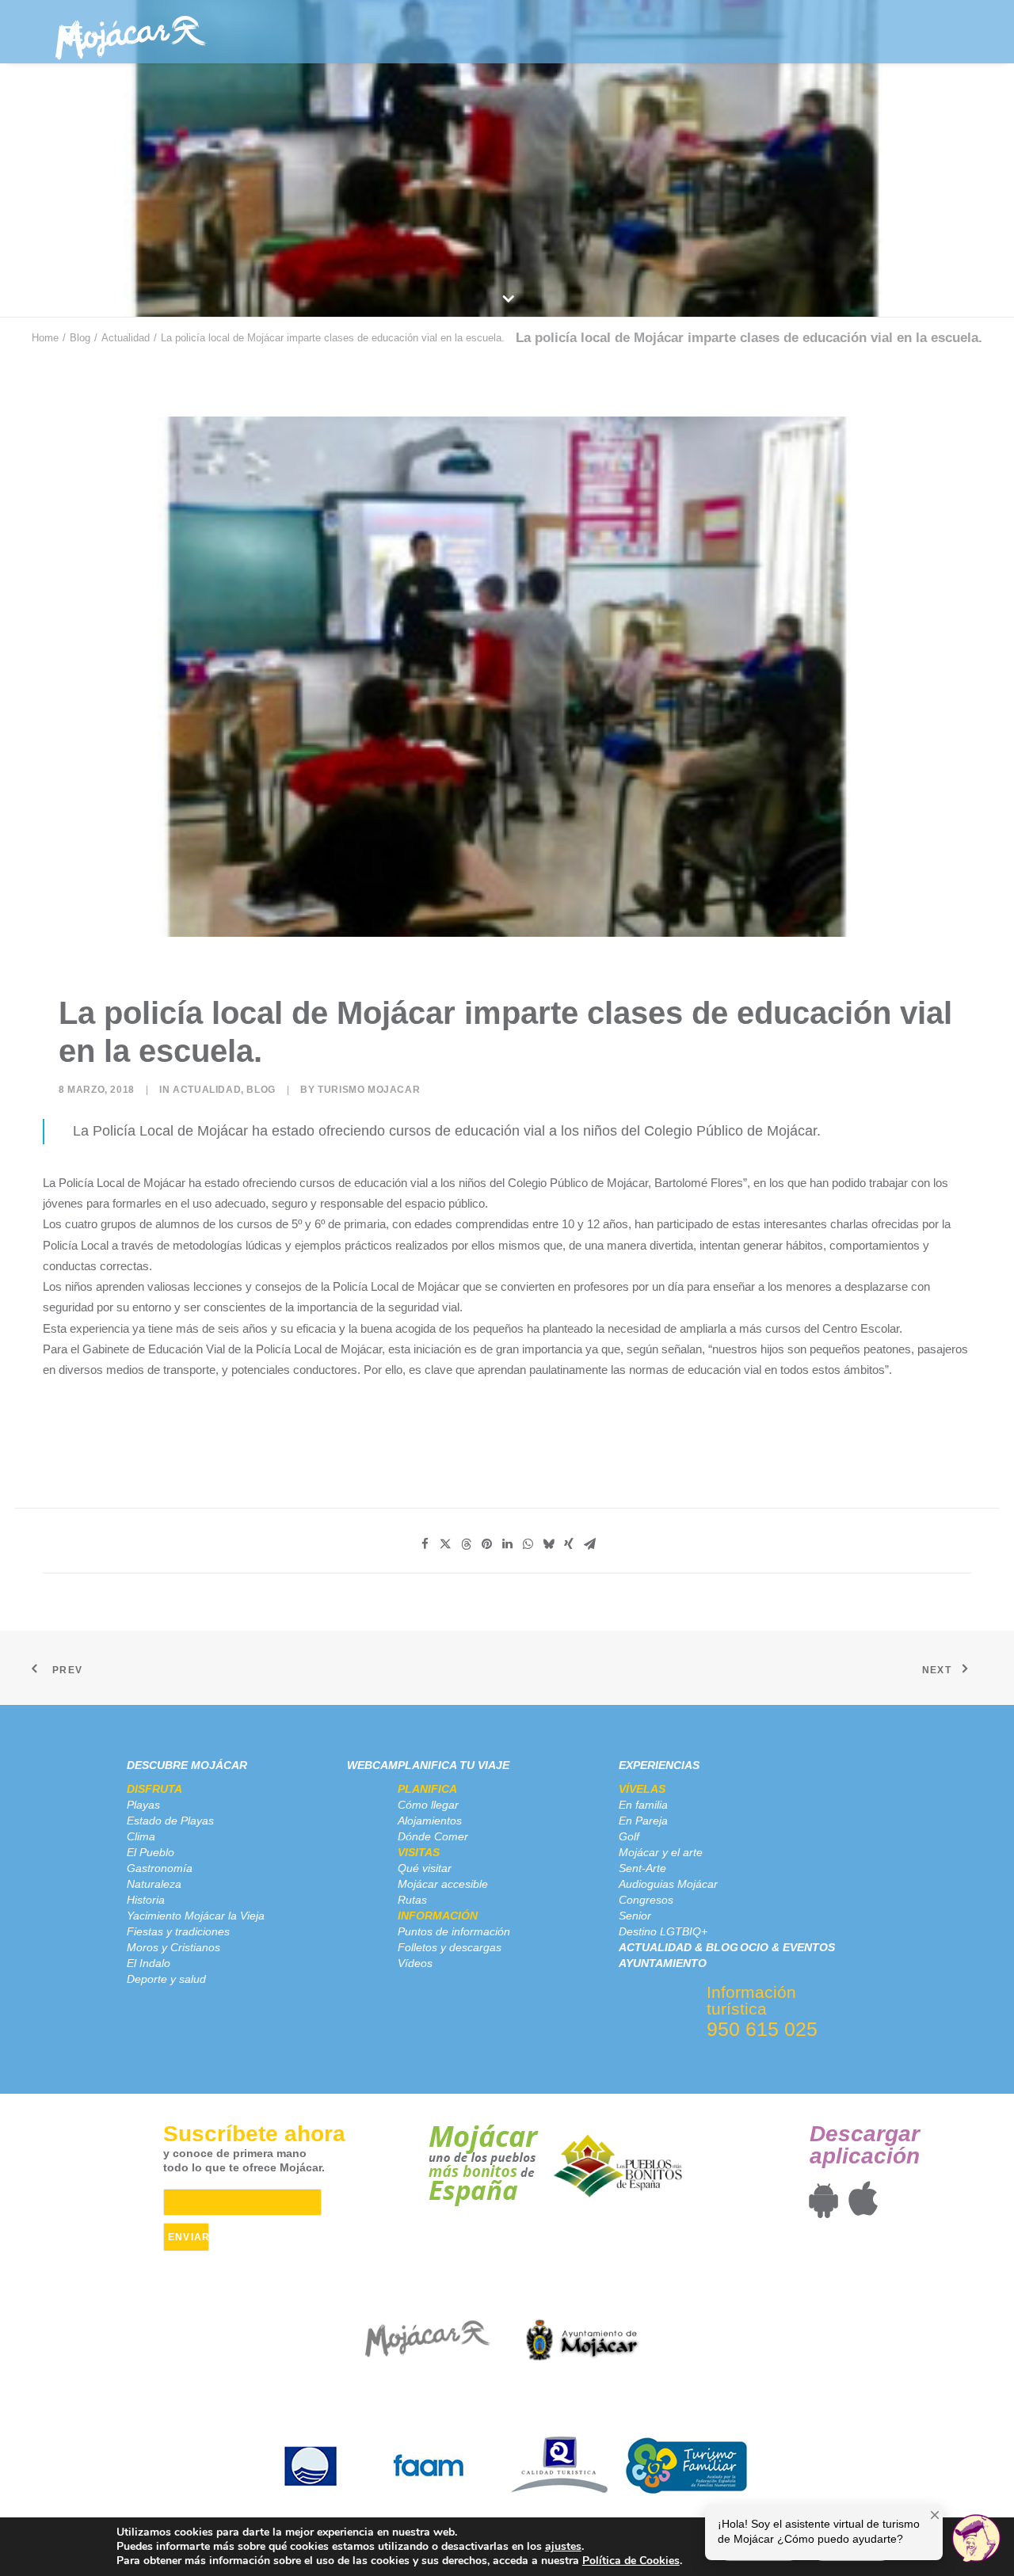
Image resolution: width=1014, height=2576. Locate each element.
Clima (141, 1836)
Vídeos (415, 1963)
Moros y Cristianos (173, 1947)
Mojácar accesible (443, 1884)
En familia (643, 1805)
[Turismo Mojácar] (130, 32)
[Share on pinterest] (486, 1544)
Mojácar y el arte (661, 1852)
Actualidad (126, 338)
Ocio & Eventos (787, 1947)
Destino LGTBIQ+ (663, 1931)
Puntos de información (454, 1931)
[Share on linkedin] (507, 1544)
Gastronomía (160, 1868)
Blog (80, 338)
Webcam (372, 1765)
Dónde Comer (433, 1836)
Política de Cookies (631, 2561)
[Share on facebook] (425, 1544)
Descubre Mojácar (187, 1765)
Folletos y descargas (450, 1947)
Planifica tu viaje (454, 1765)
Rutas (412, 1900)
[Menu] (72, 34)
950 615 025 (762, 2029)
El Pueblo (151, 1852)
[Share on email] (589, 1544)
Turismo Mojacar (369, 1090)
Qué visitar (425, 1868)
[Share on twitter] (445, 1544)
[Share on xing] (569, 1544)
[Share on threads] (466, 1544)
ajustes (563, 2547)
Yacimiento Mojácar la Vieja (196, 1916)
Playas (143, 1805)
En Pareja (643, 1821)
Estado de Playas (170, 1821)
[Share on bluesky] (548, 1544)
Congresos (646, 1900)
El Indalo (149, 1963)
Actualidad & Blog (679, 1947)
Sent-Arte (642, 1868)
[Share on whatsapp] (528, 1544)
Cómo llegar (428, 1805)
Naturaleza (154, 1884)
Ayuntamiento (663, 1963)
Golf (629, 1836)
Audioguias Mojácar (668, 1884)
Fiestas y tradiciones (178, 1931)
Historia (146, 1900)
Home (45, 338)
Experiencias (659, 1765)
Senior (635, 1916)
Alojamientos (430, 1821)
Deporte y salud (166, 1979)
